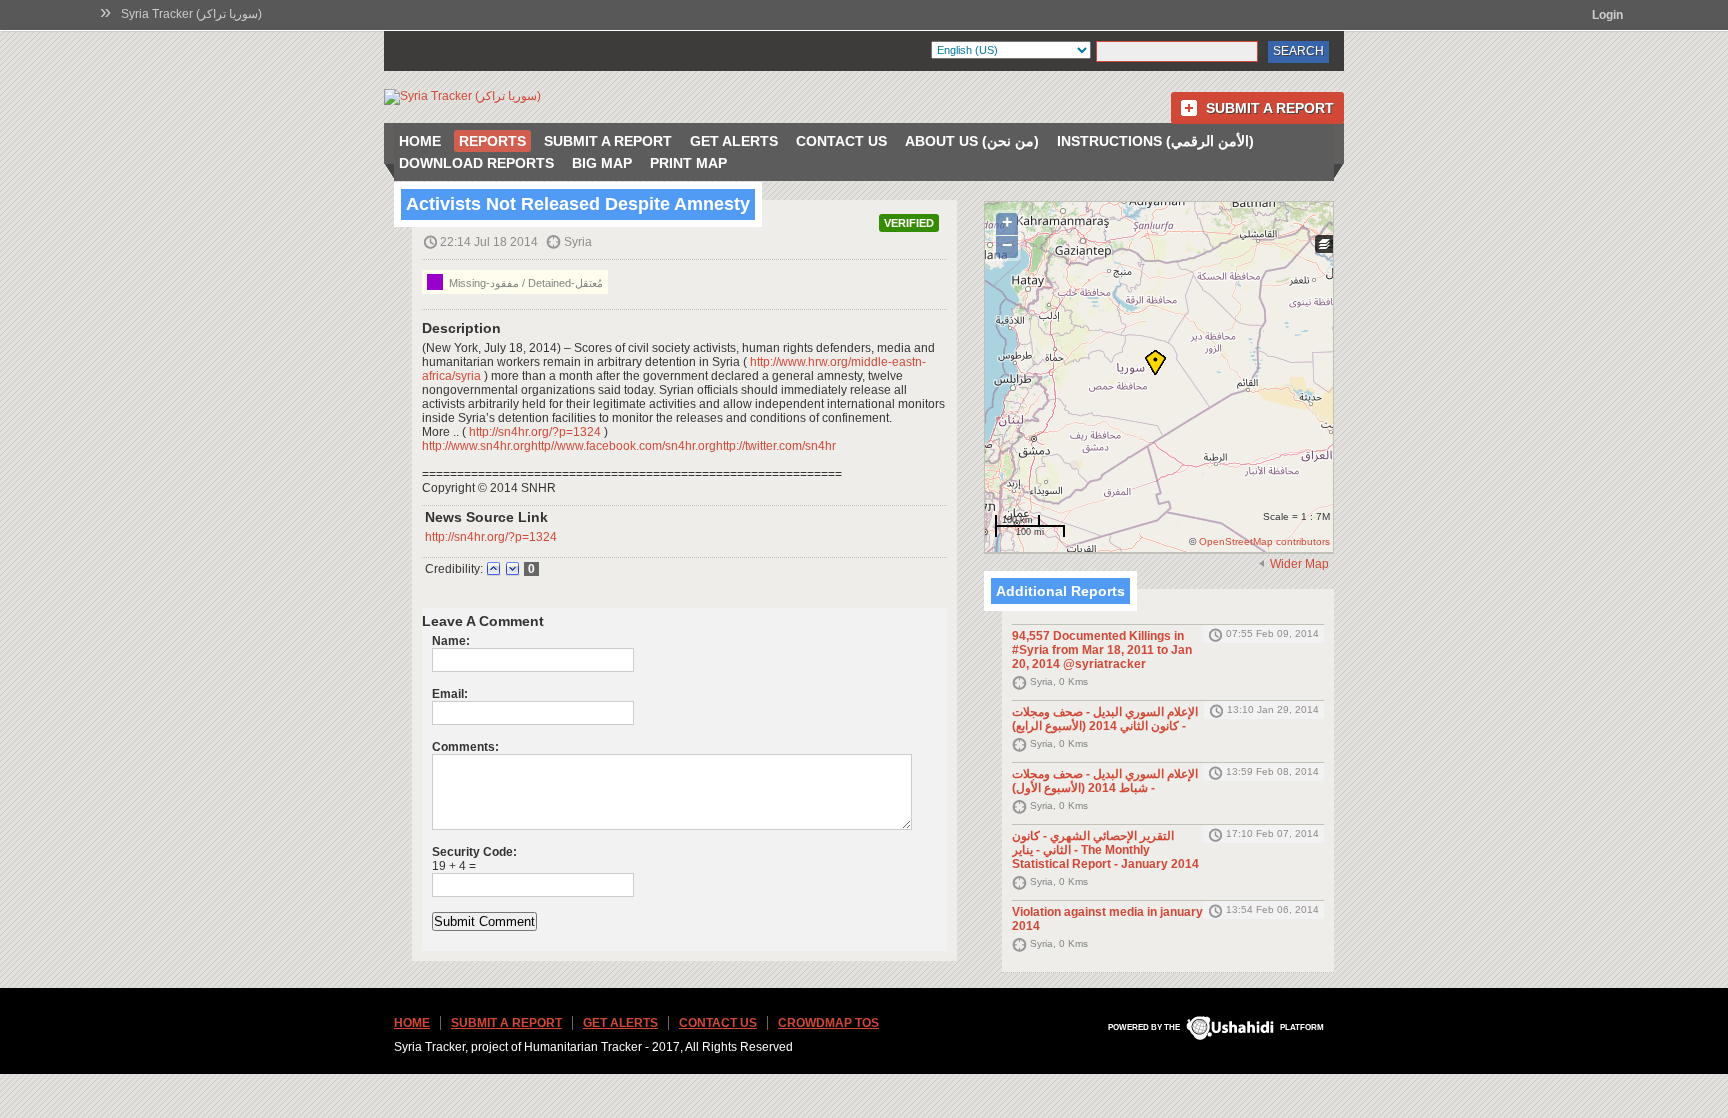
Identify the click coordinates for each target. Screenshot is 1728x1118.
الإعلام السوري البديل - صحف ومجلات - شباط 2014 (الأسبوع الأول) (1105, 781)
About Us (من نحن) (972, 141)
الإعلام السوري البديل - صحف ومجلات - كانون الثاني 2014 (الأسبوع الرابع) (1105, 719)
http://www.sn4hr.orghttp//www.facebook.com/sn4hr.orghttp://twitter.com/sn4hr (629, 446)
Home (420, 141)
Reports (492, 141)
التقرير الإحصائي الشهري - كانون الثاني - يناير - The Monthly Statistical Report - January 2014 (1105, 850)
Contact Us (841, 141)
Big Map (602, 163)
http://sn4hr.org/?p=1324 (535, 432)
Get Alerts (734, 141)
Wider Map (1299, 564)
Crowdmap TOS (828, 1023)
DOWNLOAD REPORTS (476, 163)
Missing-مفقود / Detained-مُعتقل (524, 283)
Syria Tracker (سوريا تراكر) (191, 14)
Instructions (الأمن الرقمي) (1155, 141)
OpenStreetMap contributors (1264, 541)
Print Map (688, 163)
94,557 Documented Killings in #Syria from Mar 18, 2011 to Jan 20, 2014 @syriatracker (1102, 650)
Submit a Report (1270, 108)
